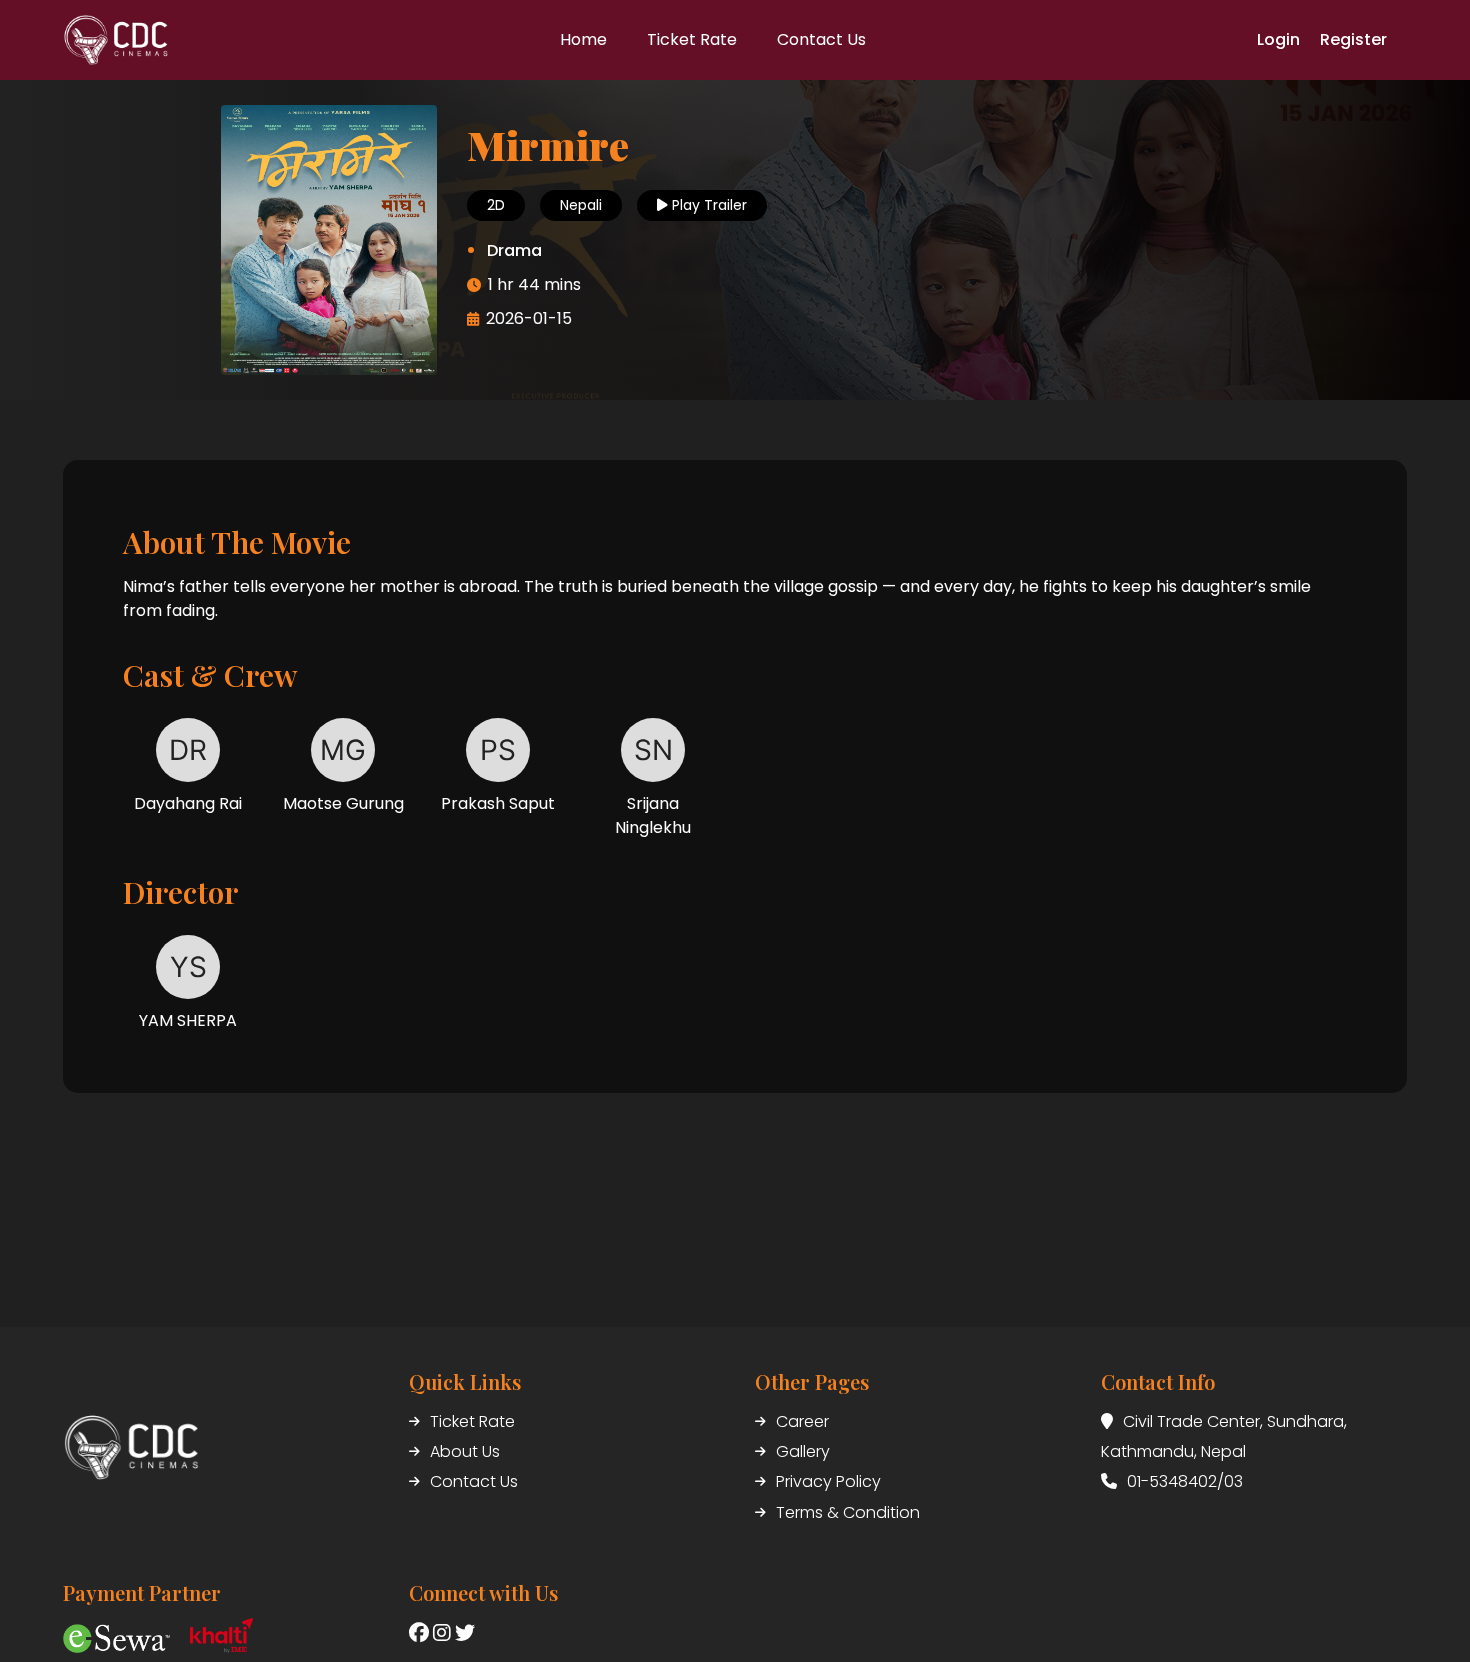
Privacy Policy (828, 1481)
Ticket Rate (472, 1421)
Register (1353, 39)
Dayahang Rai (188, 803)
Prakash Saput (498, 803)
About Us (465, 1451)
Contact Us (474, 1481)
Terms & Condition (848, 1512)
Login (1278, 39)
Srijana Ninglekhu (653, 815)
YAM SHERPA (188, 1020)
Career (802, 1421)
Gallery (803, 1451)
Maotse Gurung (343, 803)
